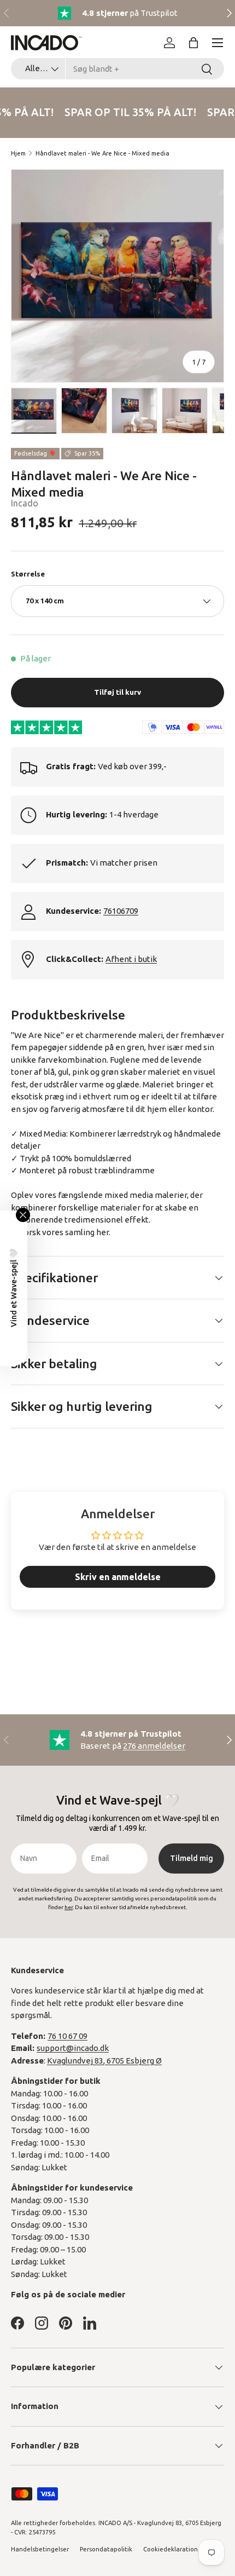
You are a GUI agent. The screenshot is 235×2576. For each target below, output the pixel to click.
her (102, 1232)
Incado (25, 503)
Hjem (18, 153)
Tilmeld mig (192, 1858)
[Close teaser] (23, 1215)
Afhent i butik (131, 959)
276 (154, 1746)
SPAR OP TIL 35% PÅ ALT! (128, 112)
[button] (193, 43)
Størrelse (28, 574)
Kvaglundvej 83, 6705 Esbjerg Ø (104, 2061)
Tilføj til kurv (117, 692)
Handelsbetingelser (40, 2549)
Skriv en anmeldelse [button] (118, 1577)
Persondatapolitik (106, 2549)
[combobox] (117, 69)
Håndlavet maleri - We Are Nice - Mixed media (102, 153)
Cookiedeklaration (171, 2549)
